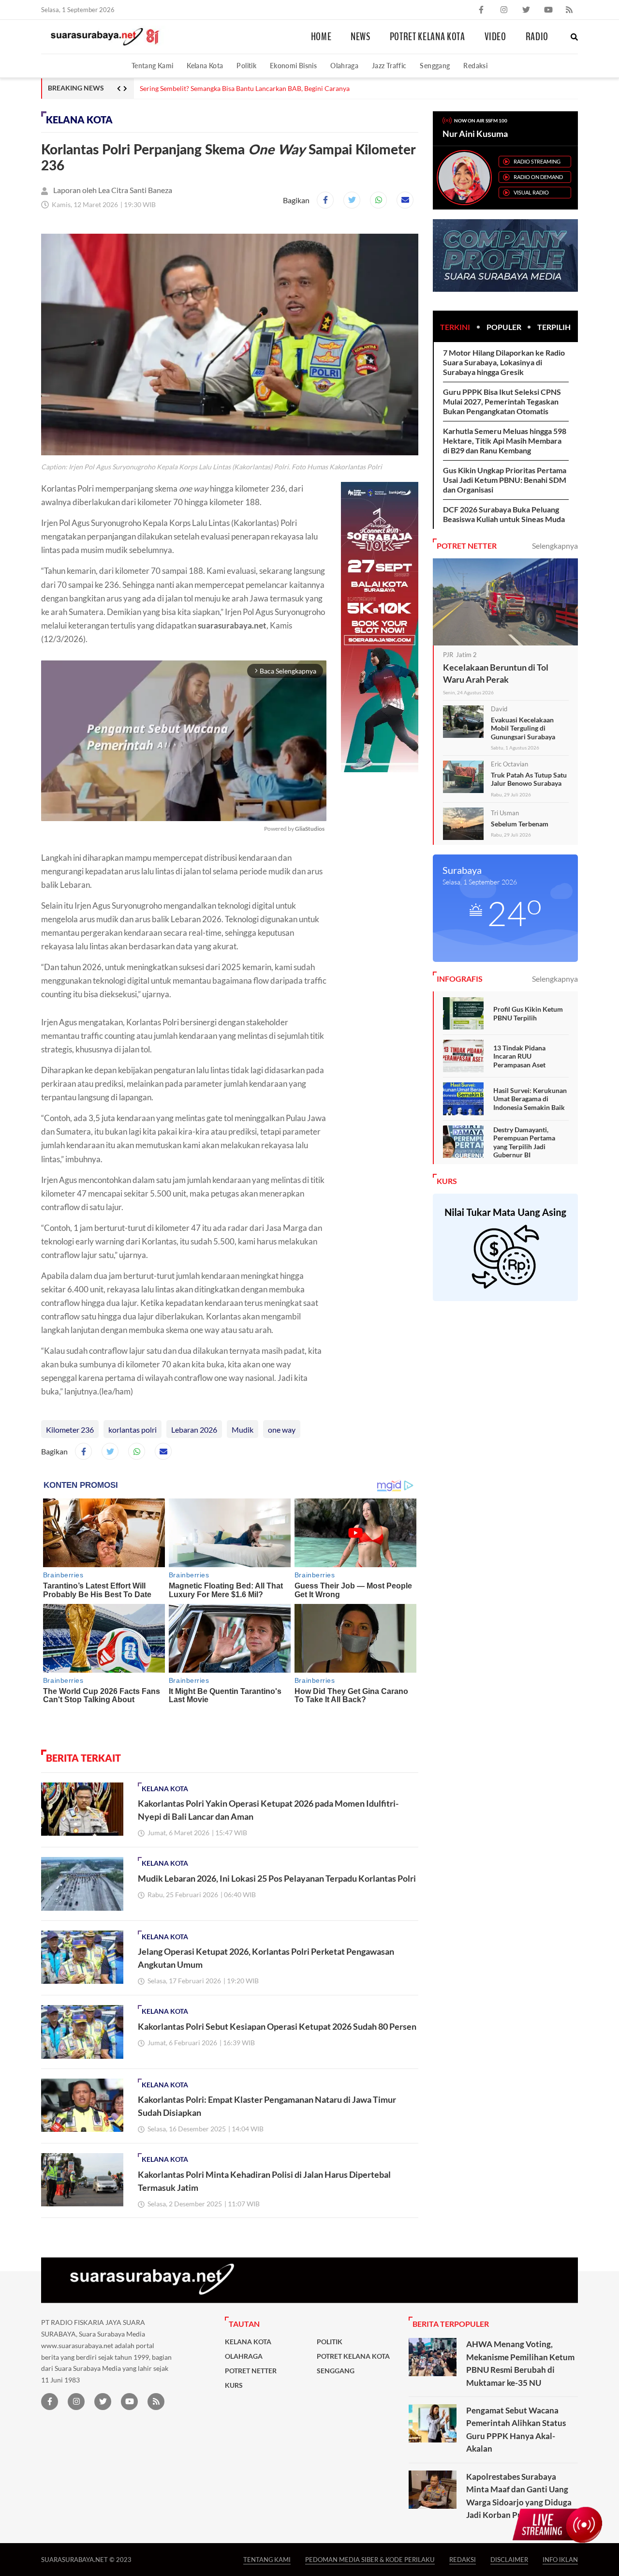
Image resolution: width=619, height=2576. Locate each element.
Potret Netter (251, 2371)
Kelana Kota (205, 66)
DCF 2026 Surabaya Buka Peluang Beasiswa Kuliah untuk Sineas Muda (504, 514)
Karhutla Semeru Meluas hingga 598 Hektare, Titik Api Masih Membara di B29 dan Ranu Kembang (505, 441)
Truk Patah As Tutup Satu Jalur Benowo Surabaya (529, 779)
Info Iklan (560, 2559)
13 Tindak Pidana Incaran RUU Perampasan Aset (519, 1056)
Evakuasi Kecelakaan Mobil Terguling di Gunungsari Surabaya (523, 728)
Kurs (234, 2385)
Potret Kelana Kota (427, 37)
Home (321, 37)
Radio (537, 37)
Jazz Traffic (389, 66)
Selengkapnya (555, 546)
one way (282, 1430)
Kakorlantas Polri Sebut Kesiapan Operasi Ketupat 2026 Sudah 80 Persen (277, 2026)
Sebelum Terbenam (520, 824)
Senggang (435, 66)
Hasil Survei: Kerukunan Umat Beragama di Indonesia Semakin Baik (530, 1099)
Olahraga (344, 66)
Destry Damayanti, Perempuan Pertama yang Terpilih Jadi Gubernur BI (524, 1142)
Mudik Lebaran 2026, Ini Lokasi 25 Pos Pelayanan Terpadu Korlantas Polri (277, 1878)
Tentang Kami (152, 66)
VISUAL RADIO (531, 192)
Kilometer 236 (70, 1430)
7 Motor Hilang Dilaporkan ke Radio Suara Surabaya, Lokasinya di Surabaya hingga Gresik (504, 362)
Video (495, 37)
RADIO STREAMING (537, 161)
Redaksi (475, 66)
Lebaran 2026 (194, 1430)
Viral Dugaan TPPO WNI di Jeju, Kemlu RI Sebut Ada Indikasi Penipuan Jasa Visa (260, 89)
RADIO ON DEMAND (538, 177)
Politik (246, 66)
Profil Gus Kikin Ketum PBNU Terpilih (528, 1013)
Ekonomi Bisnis (293, 66)
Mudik (243, 1430)
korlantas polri (133, 1430)
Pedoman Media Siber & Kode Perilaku (370, 2559)
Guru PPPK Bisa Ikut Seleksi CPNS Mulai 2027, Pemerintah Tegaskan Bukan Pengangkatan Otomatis (502, 401)
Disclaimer (509, 2559)
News (361, 37)
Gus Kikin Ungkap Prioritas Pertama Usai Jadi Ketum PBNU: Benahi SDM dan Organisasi (505, 480)
